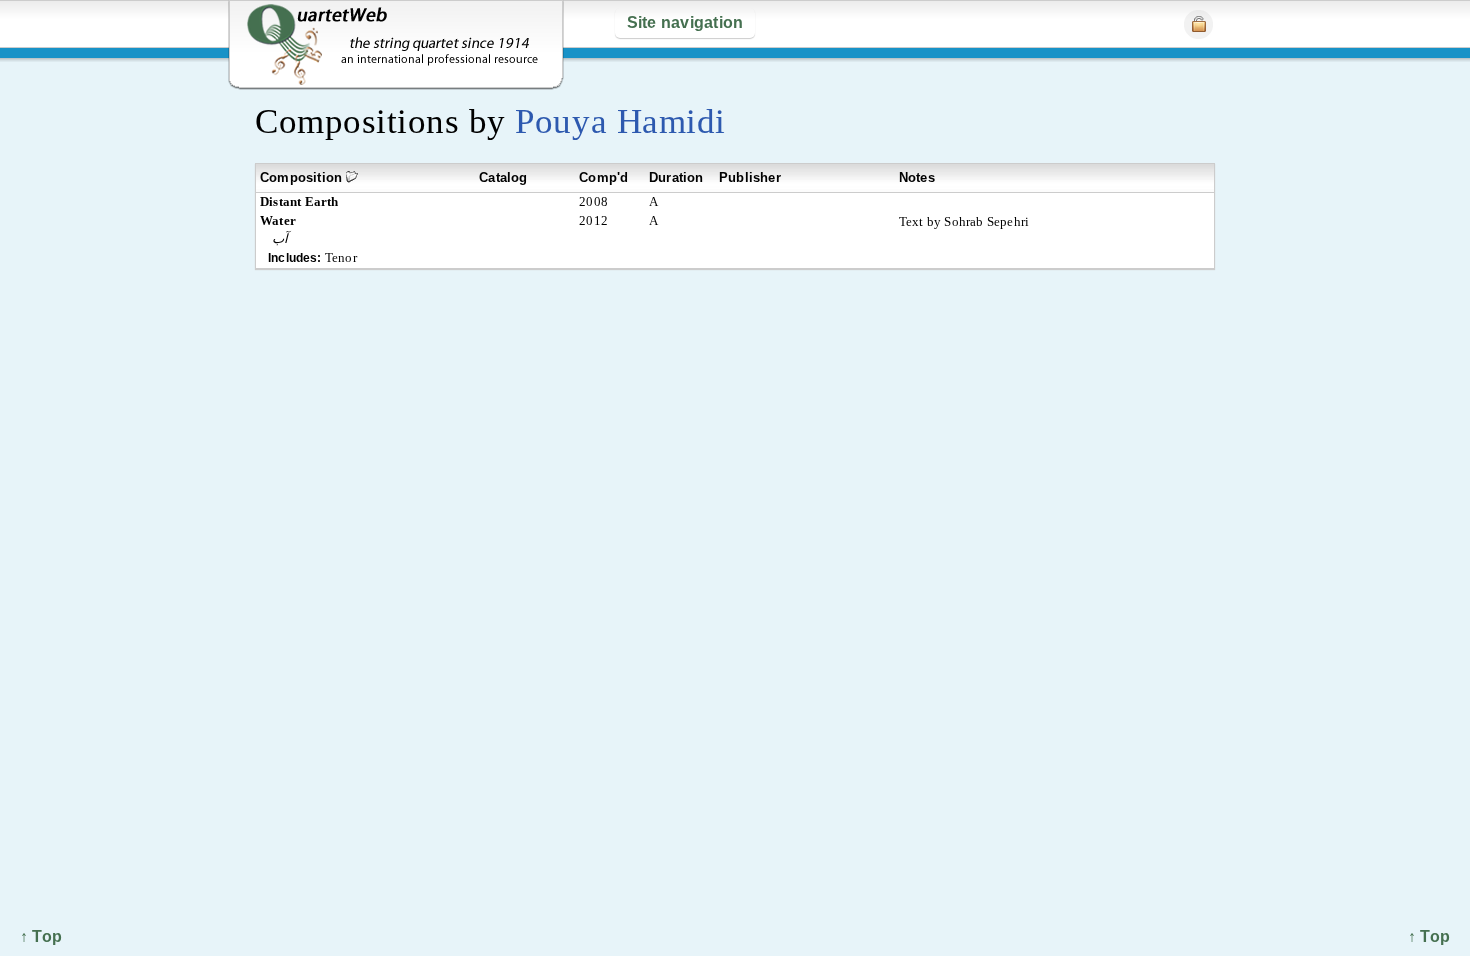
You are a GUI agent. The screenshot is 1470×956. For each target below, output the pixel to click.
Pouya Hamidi (620, 121)
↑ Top (1429, 936)
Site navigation (685, 22)
